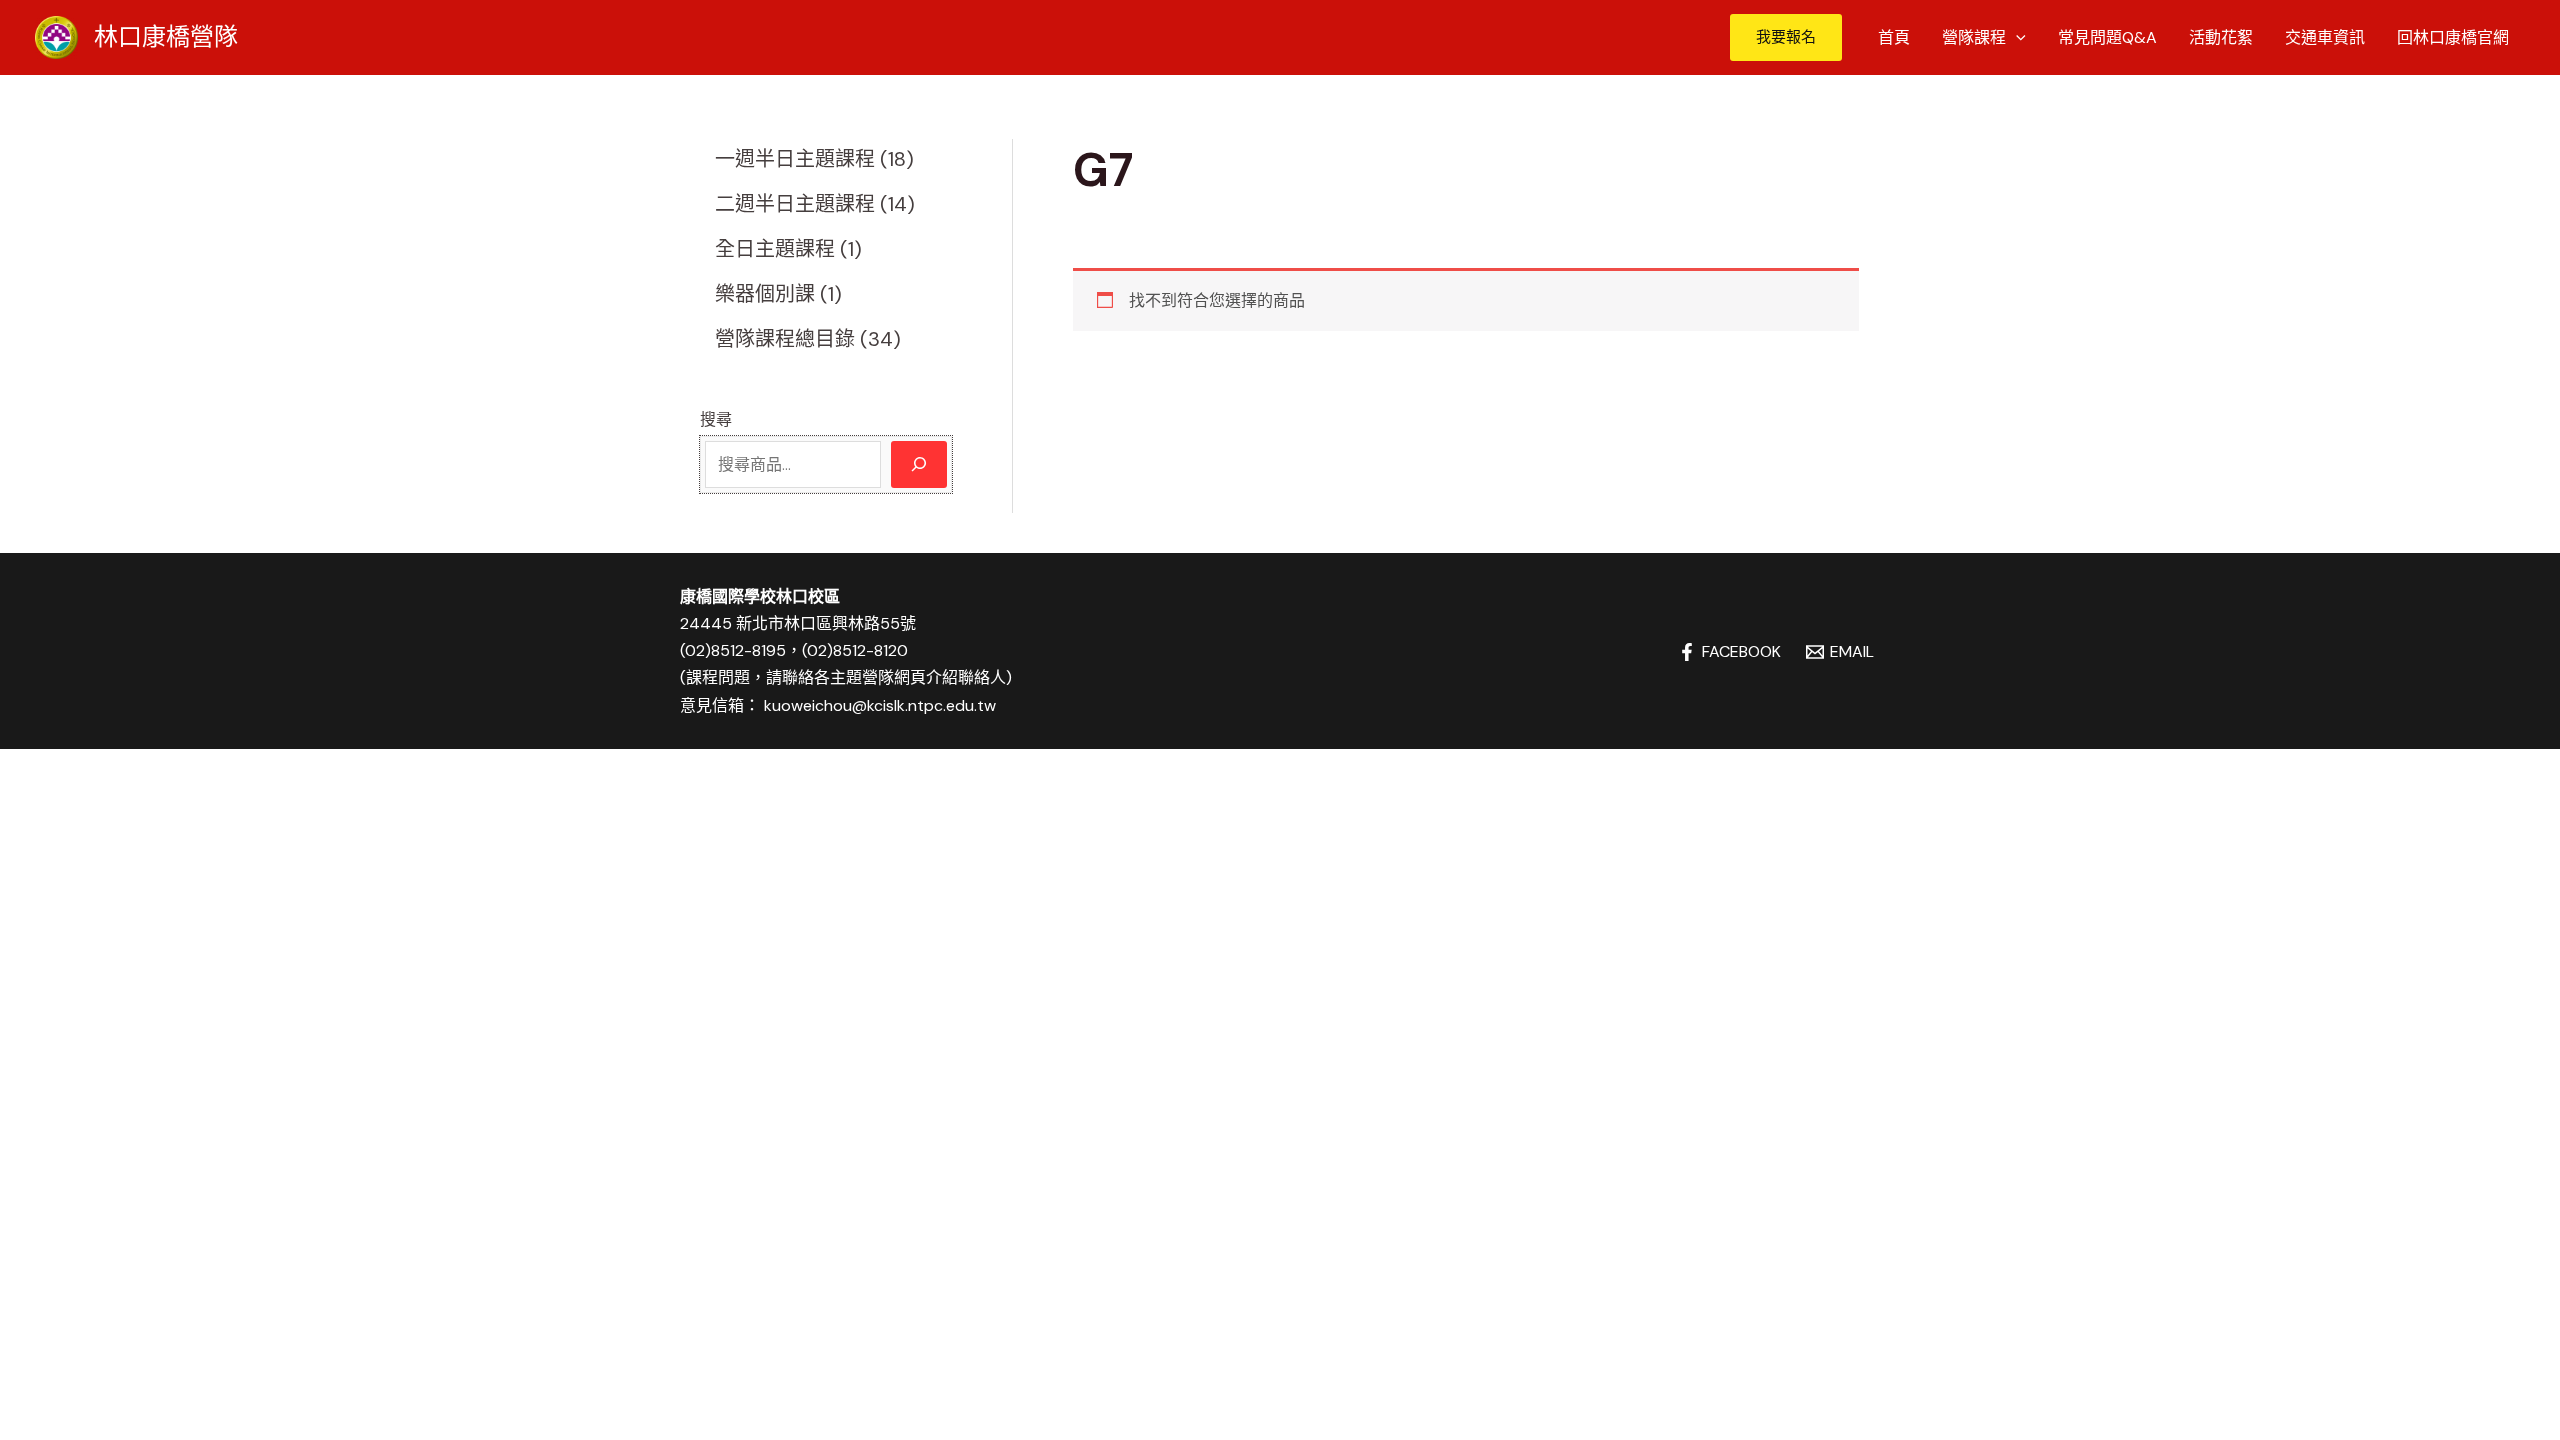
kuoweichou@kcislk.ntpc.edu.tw (880, 705)
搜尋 (716, 419)
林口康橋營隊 (166, 36)
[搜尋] (919, 464)
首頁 (1894, 37)
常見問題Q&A (2107, 37)
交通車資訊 (2325, 37)
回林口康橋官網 (2453, 37)
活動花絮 (2221, 37)
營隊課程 (1974, 37)
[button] (1786, 37)
